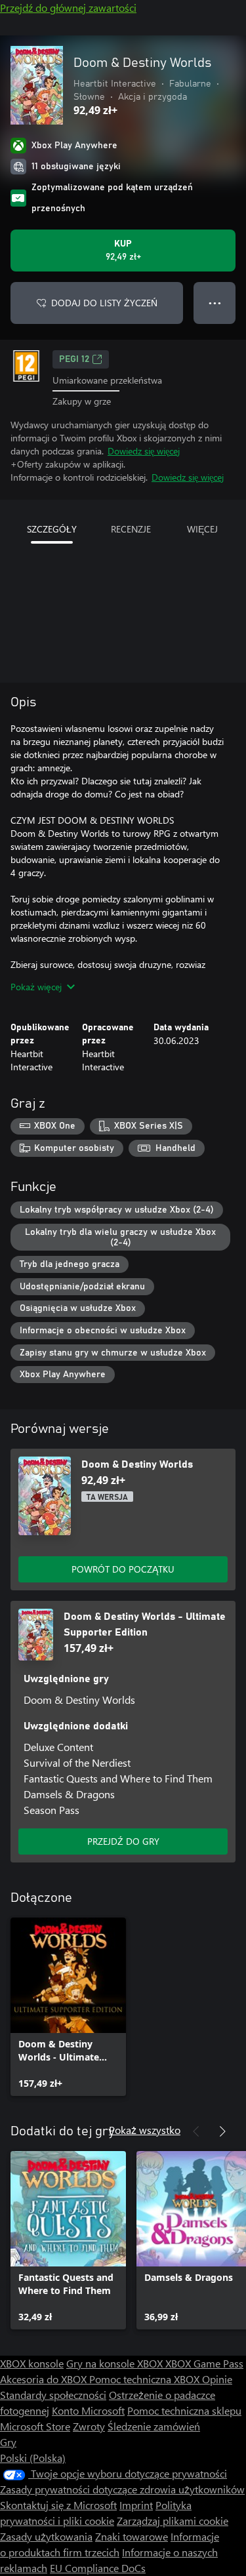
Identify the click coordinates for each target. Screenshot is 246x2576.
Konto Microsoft (88, 2410)
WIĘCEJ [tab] (202, 529)
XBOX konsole (32, 2363)
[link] (68, 2007)
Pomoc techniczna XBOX (146, 2379)
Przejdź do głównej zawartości (68, 8)
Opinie (217, 2379)
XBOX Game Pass (204, 2363)
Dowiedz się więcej (144, 451)
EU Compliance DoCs (98, 2568)
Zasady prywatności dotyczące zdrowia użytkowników (122, 2489)
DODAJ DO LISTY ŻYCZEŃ (104, 303)
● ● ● (215, 303)
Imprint (136, 2505)
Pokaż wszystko (145, 2130)
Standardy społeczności (53, 2395)
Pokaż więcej (36, 987)
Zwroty (89, 2426)
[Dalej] (222, 2131)
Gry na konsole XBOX (116, 2363)
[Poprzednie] (196, 2131)
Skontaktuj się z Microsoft (58, 2505)
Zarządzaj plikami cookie (173, 2521)
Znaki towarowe (132, 2536)
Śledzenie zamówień (154, 2426)
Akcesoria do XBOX (45, 2379)
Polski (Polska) (33, 2458)
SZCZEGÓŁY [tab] (52, 529)
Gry (8, 2442)
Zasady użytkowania (46, 2536)
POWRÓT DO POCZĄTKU (123, 1569)
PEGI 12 (74, 359)
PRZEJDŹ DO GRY (123, 1841)
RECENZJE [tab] (131, 529)
